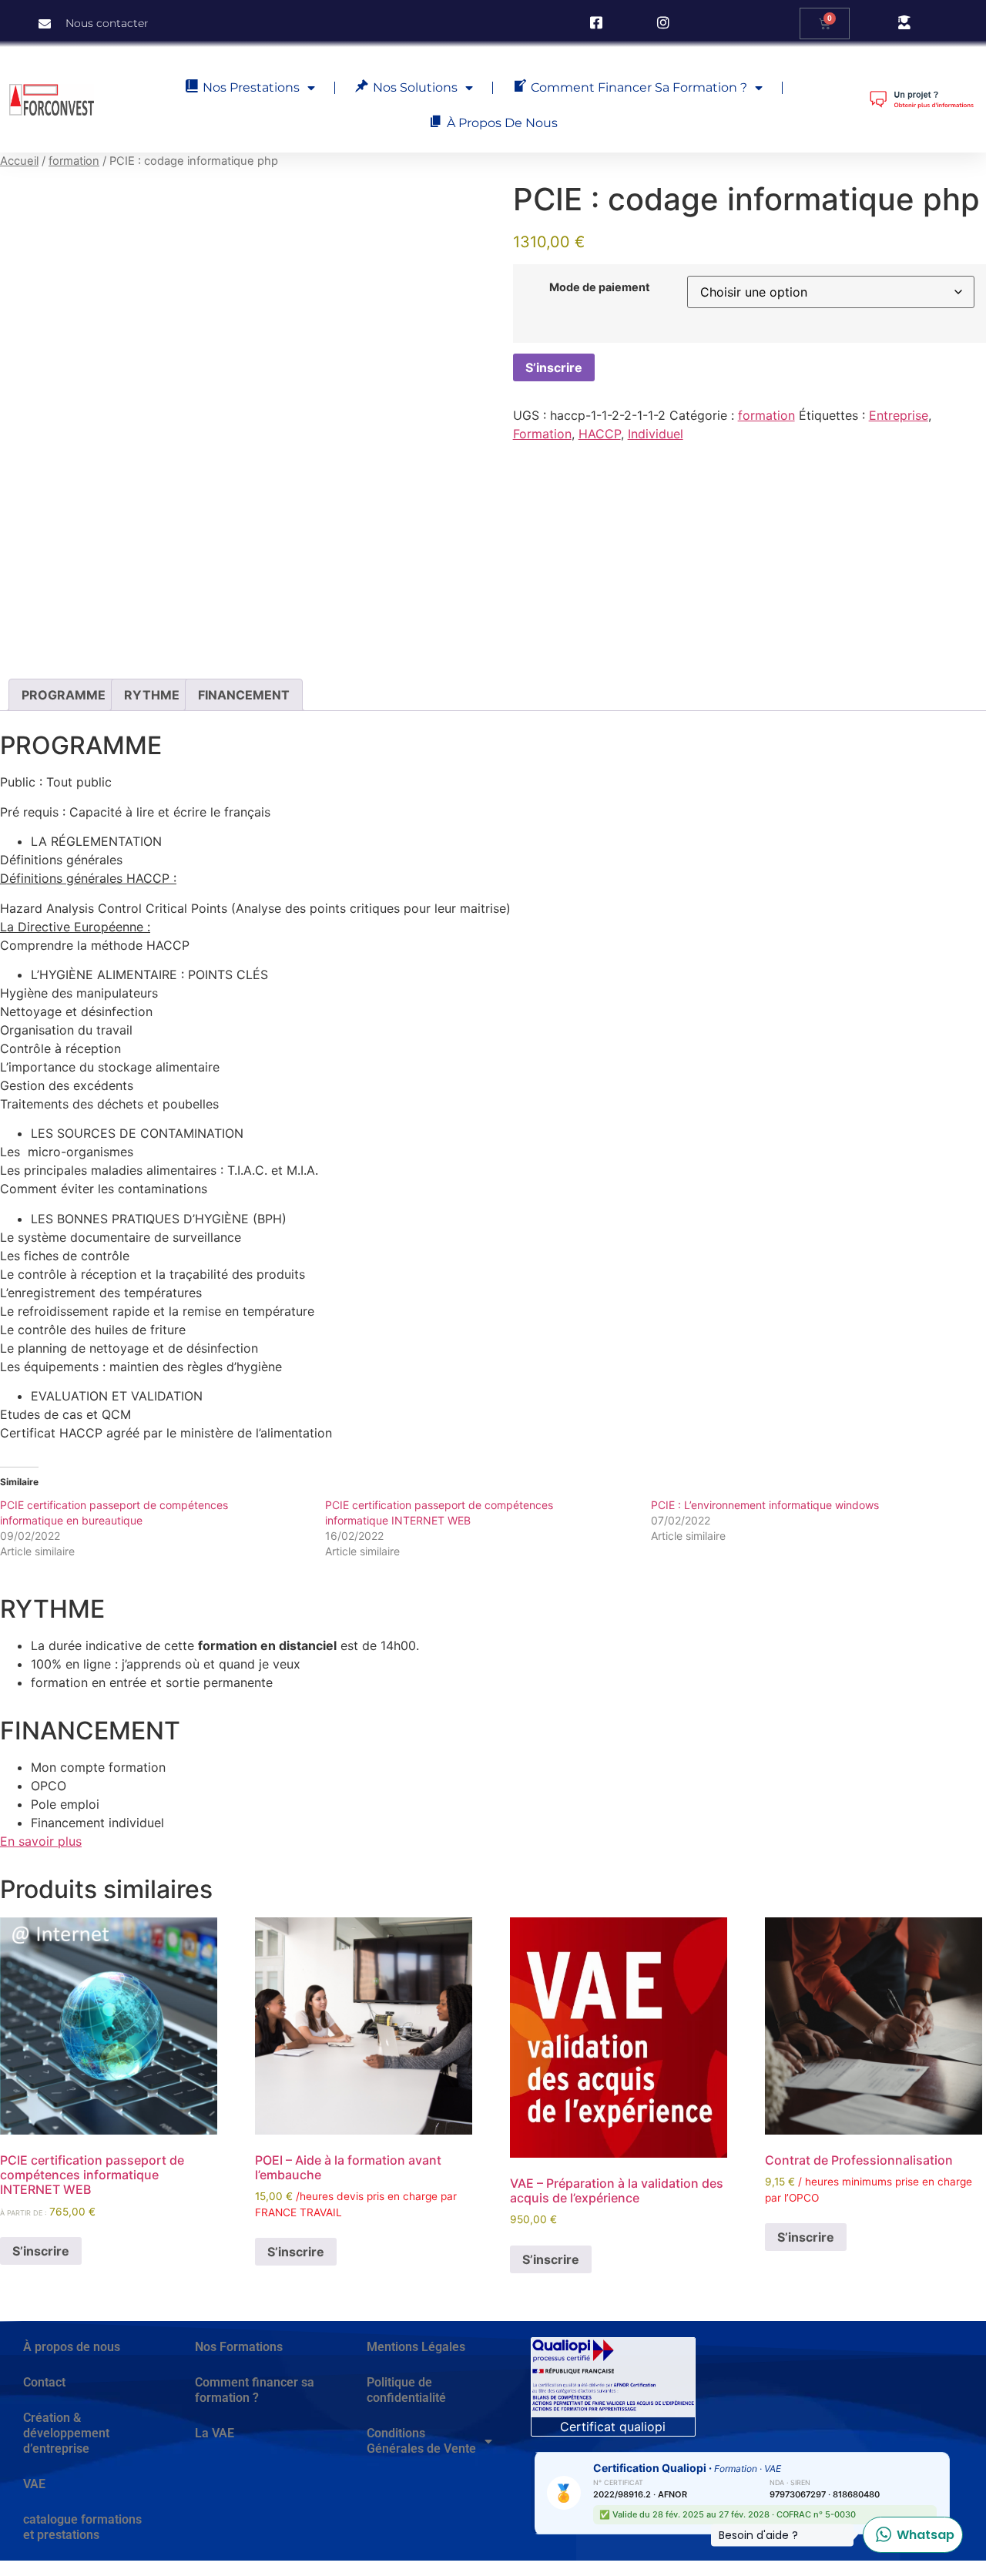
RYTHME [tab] (152, 695)
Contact (44, 2382)
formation (74, 161)
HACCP (600, 434)
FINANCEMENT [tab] (244, 695)
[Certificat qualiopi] (613, 2377)
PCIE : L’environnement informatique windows (765, 1505)
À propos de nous (72, 2347)
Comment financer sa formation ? (255, 2390)
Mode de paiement (600, 287)
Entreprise (899, 415)
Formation (542, 434)
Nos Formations (239, 2347)
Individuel (656, 434)
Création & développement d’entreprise (66, 2433)
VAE (34, 2484)
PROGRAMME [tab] (64, 695)
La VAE (215, 2433)
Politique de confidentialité (406, 2390)
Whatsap (909, 2535)
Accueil (19, 161)
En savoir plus (41, 1841)
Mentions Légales (416, 2347)
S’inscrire (554, 367)
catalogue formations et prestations (82, 2527)
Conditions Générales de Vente (421, 2441)
